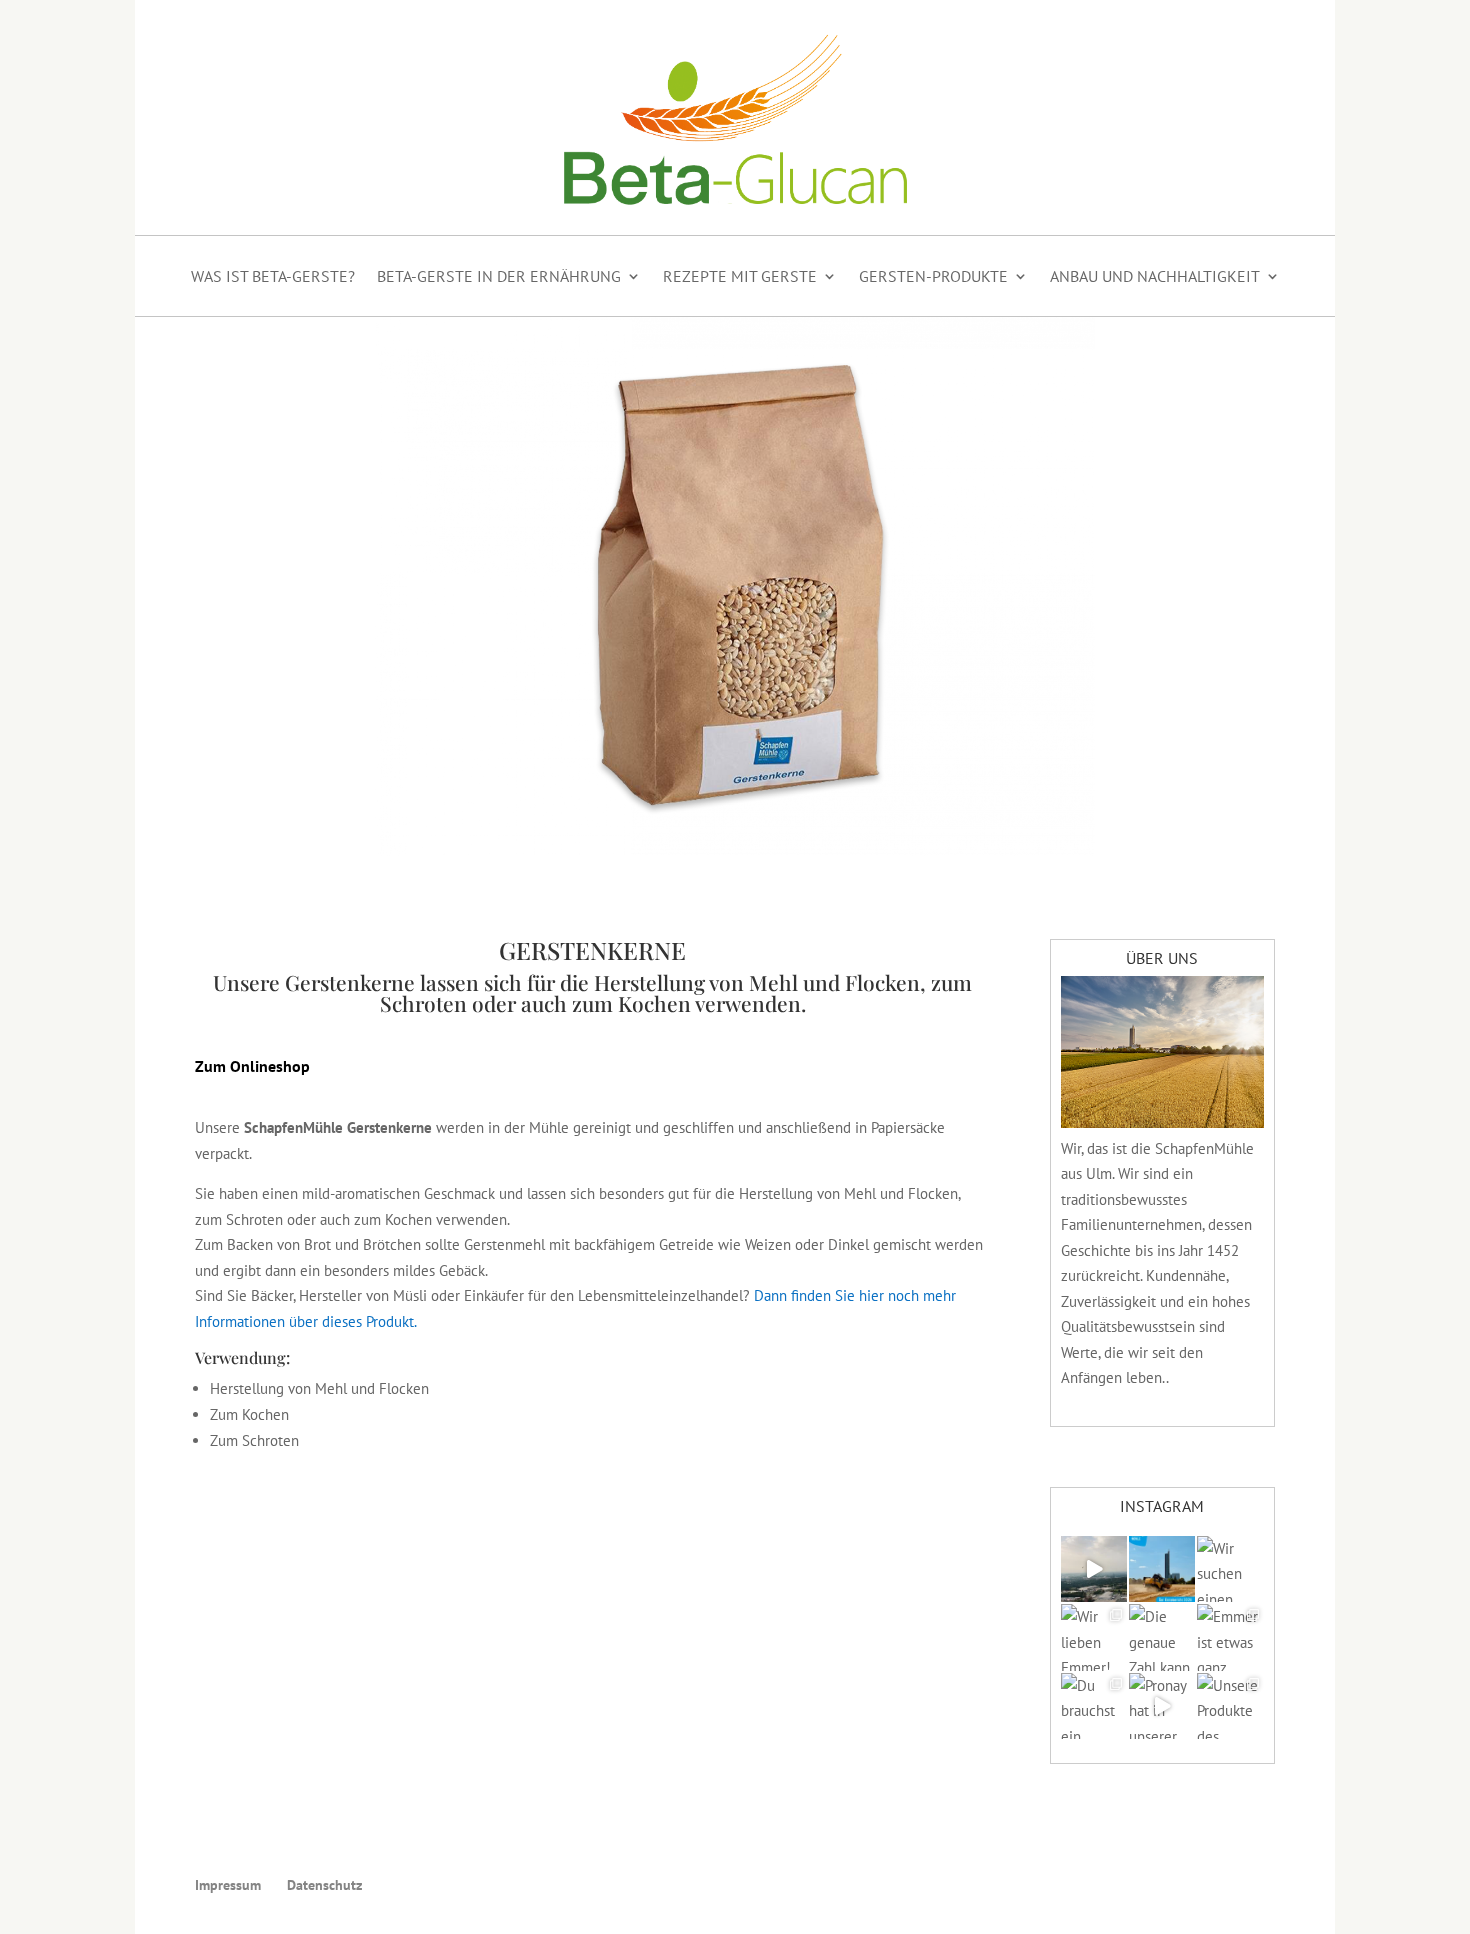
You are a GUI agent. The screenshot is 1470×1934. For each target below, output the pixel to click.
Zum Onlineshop (252, 1066)
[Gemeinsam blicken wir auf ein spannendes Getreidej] (1162, 1569)
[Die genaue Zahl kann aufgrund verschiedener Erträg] (1162, 1637)
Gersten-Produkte (933, 276)
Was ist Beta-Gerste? (273, 276)
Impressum (228, 1885)
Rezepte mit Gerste (740, 276)
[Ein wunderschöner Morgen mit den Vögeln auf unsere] (1094, 1569)
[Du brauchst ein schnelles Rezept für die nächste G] (1094, 1706)
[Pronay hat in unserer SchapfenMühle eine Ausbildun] (1162, 1706)
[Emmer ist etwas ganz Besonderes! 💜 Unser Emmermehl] (1230, 1637)
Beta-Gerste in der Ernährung (499, 276)
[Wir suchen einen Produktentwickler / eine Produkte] (1230, 1569)
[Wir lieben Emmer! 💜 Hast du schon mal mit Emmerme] (1094, 1637)
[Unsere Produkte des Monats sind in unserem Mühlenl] (1230, 1706)
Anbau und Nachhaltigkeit (1155, 276)
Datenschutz (324, 1885)
